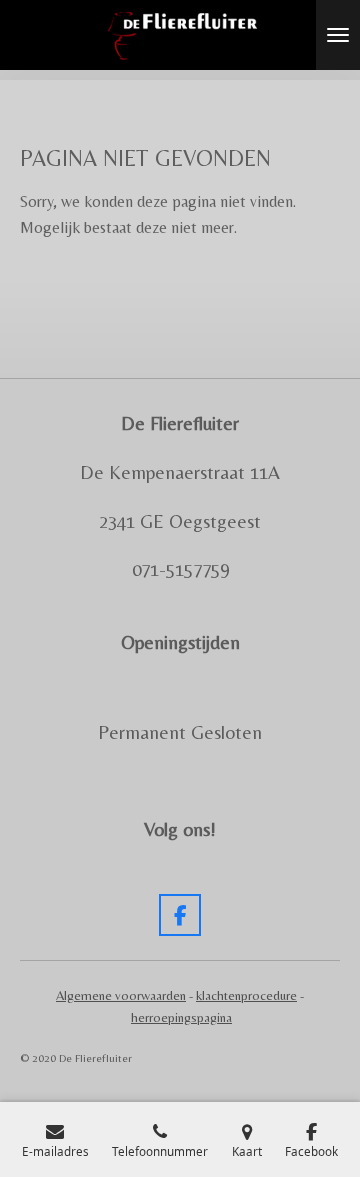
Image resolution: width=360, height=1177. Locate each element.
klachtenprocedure (246, 995)
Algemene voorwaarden (121, 995)
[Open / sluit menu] (338, 35)
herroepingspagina (181, 1017)
